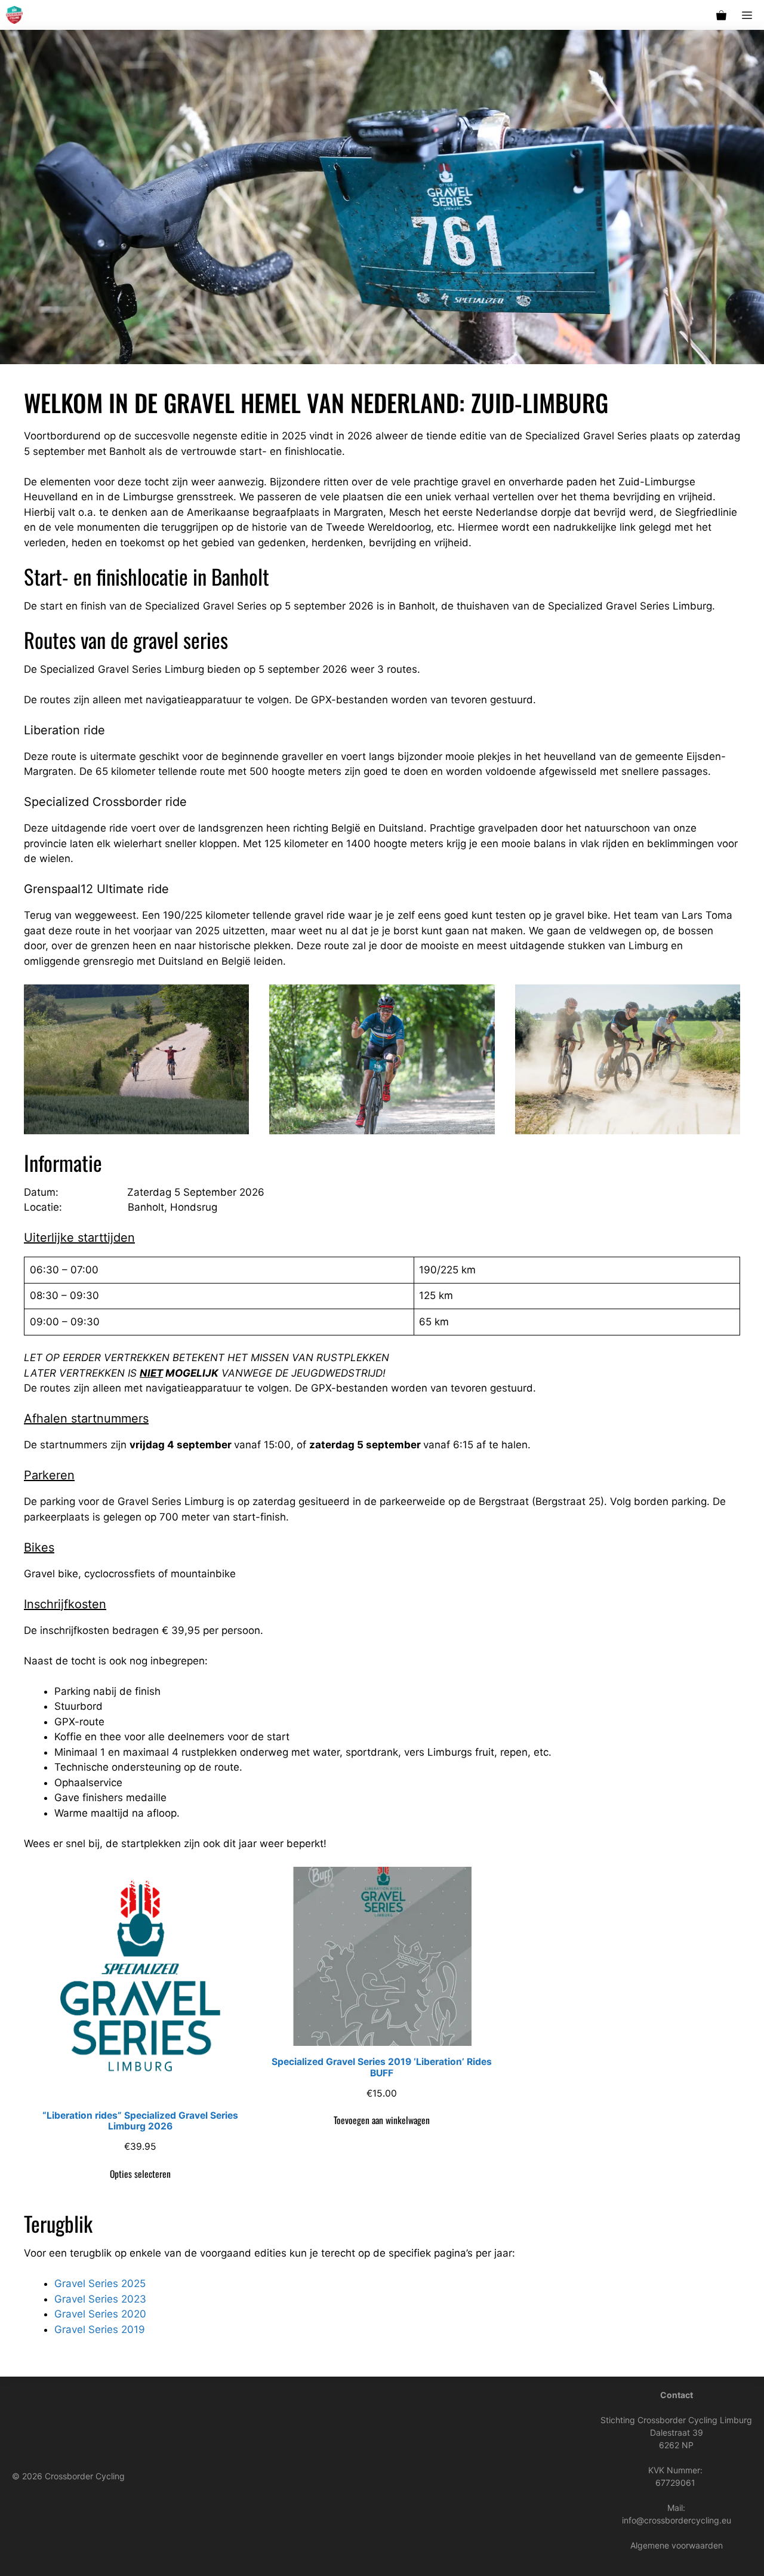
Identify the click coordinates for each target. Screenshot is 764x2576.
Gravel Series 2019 (100, 2329)
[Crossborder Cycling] (14, 15)
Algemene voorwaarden (677, 2545)
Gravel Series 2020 (100, 2314)
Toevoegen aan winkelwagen (382, 2120)
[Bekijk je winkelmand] (721, 15)
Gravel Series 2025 (100, 2283)
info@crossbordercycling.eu (677, 2520)
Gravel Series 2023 (100, 2299)
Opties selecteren (140, 2174)
